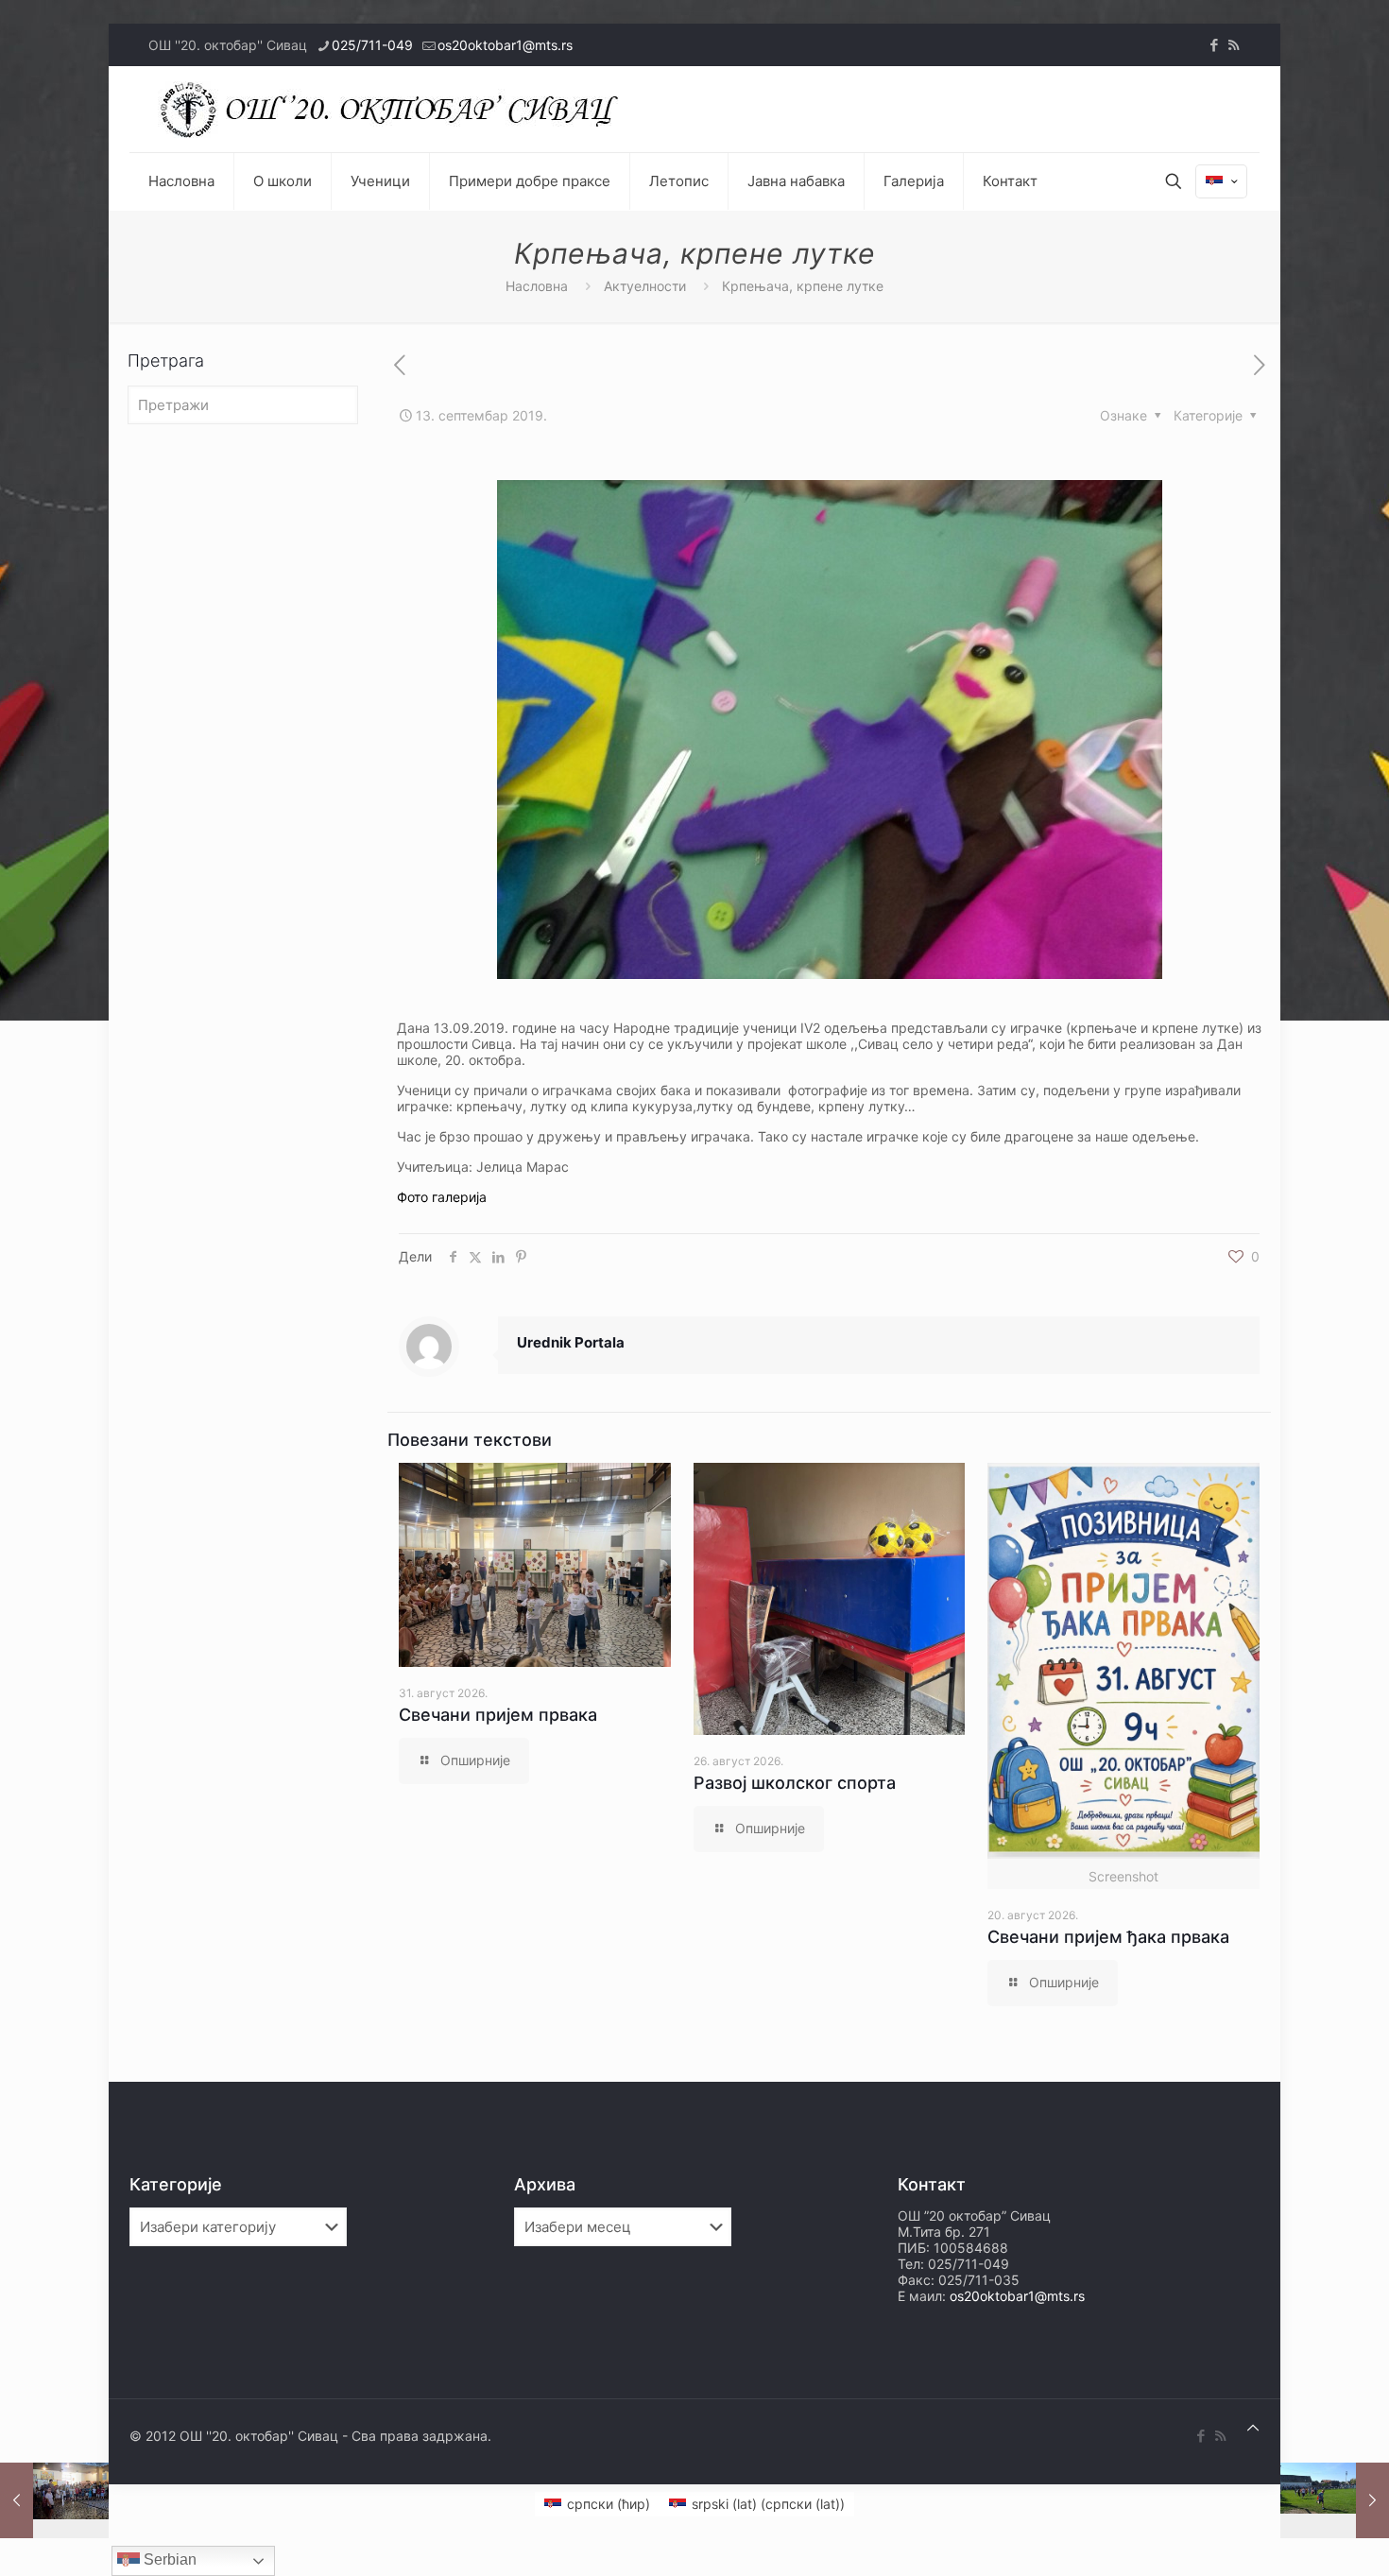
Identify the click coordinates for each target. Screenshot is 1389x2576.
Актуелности (645, 286)
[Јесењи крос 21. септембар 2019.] (1335, 2500)
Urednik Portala (571, 1342)
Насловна (537, 286)
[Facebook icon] (1214, 45)
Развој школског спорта (795, 1783)
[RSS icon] (1234, 45)
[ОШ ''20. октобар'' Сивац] (394, 109)
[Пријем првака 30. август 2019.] (54, 2500)
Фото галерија (442, 1197)
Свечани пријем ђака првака (1108, 1937)
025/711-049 (372, 45)
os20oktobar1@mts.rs (505, 45)
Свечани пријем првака (498, 1715)
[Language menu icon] (1221, 181)
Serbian (168, 2559)
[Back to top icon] (1253, 2427)
